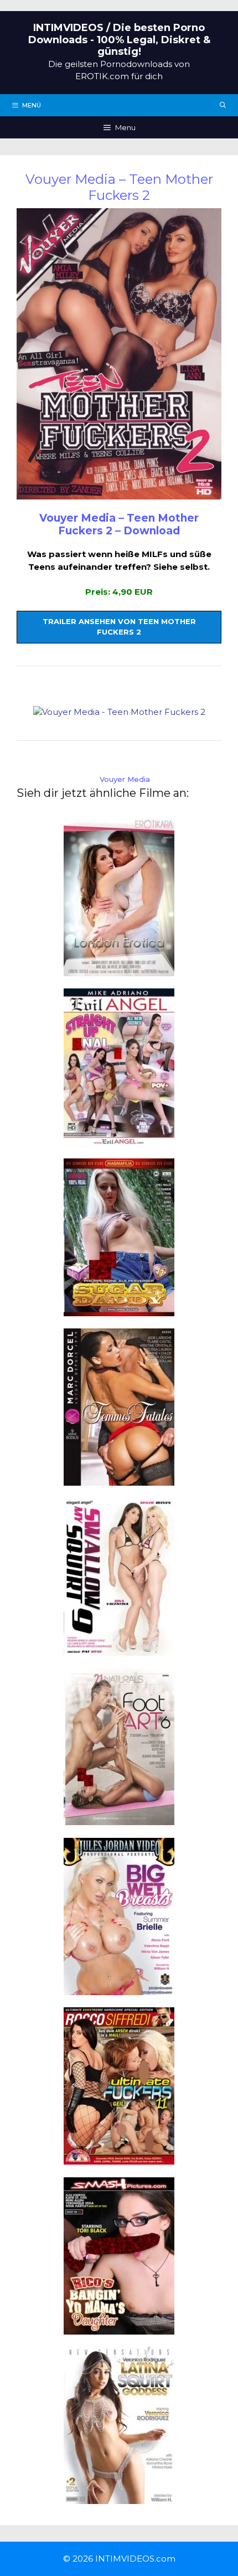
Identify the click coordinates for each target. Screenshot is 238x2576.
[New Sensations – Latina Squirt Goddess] (119, 2498)
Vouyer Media (125, 779)
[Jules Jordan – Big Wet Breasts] (119, 1988)
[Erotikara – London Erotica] (119, 969)
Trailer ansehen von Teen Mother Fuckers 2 (119, 627)
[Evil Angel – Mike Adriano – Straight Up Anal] (119, 1139)
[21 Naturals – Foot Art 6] (119, 1819)
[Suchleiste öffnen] (223, 105)
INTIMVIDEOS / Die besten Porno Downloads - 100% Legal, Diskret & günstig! (119, 40)
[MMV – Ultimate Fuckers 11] (119, 2158)
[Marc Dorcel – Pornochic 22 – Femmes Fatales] (119, 1479)
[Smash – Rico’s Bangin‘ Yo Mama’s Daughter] (119, 2328)
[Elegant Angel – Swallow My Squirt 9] (119, 1649)
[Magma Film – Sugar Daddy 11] (119, 1309)
